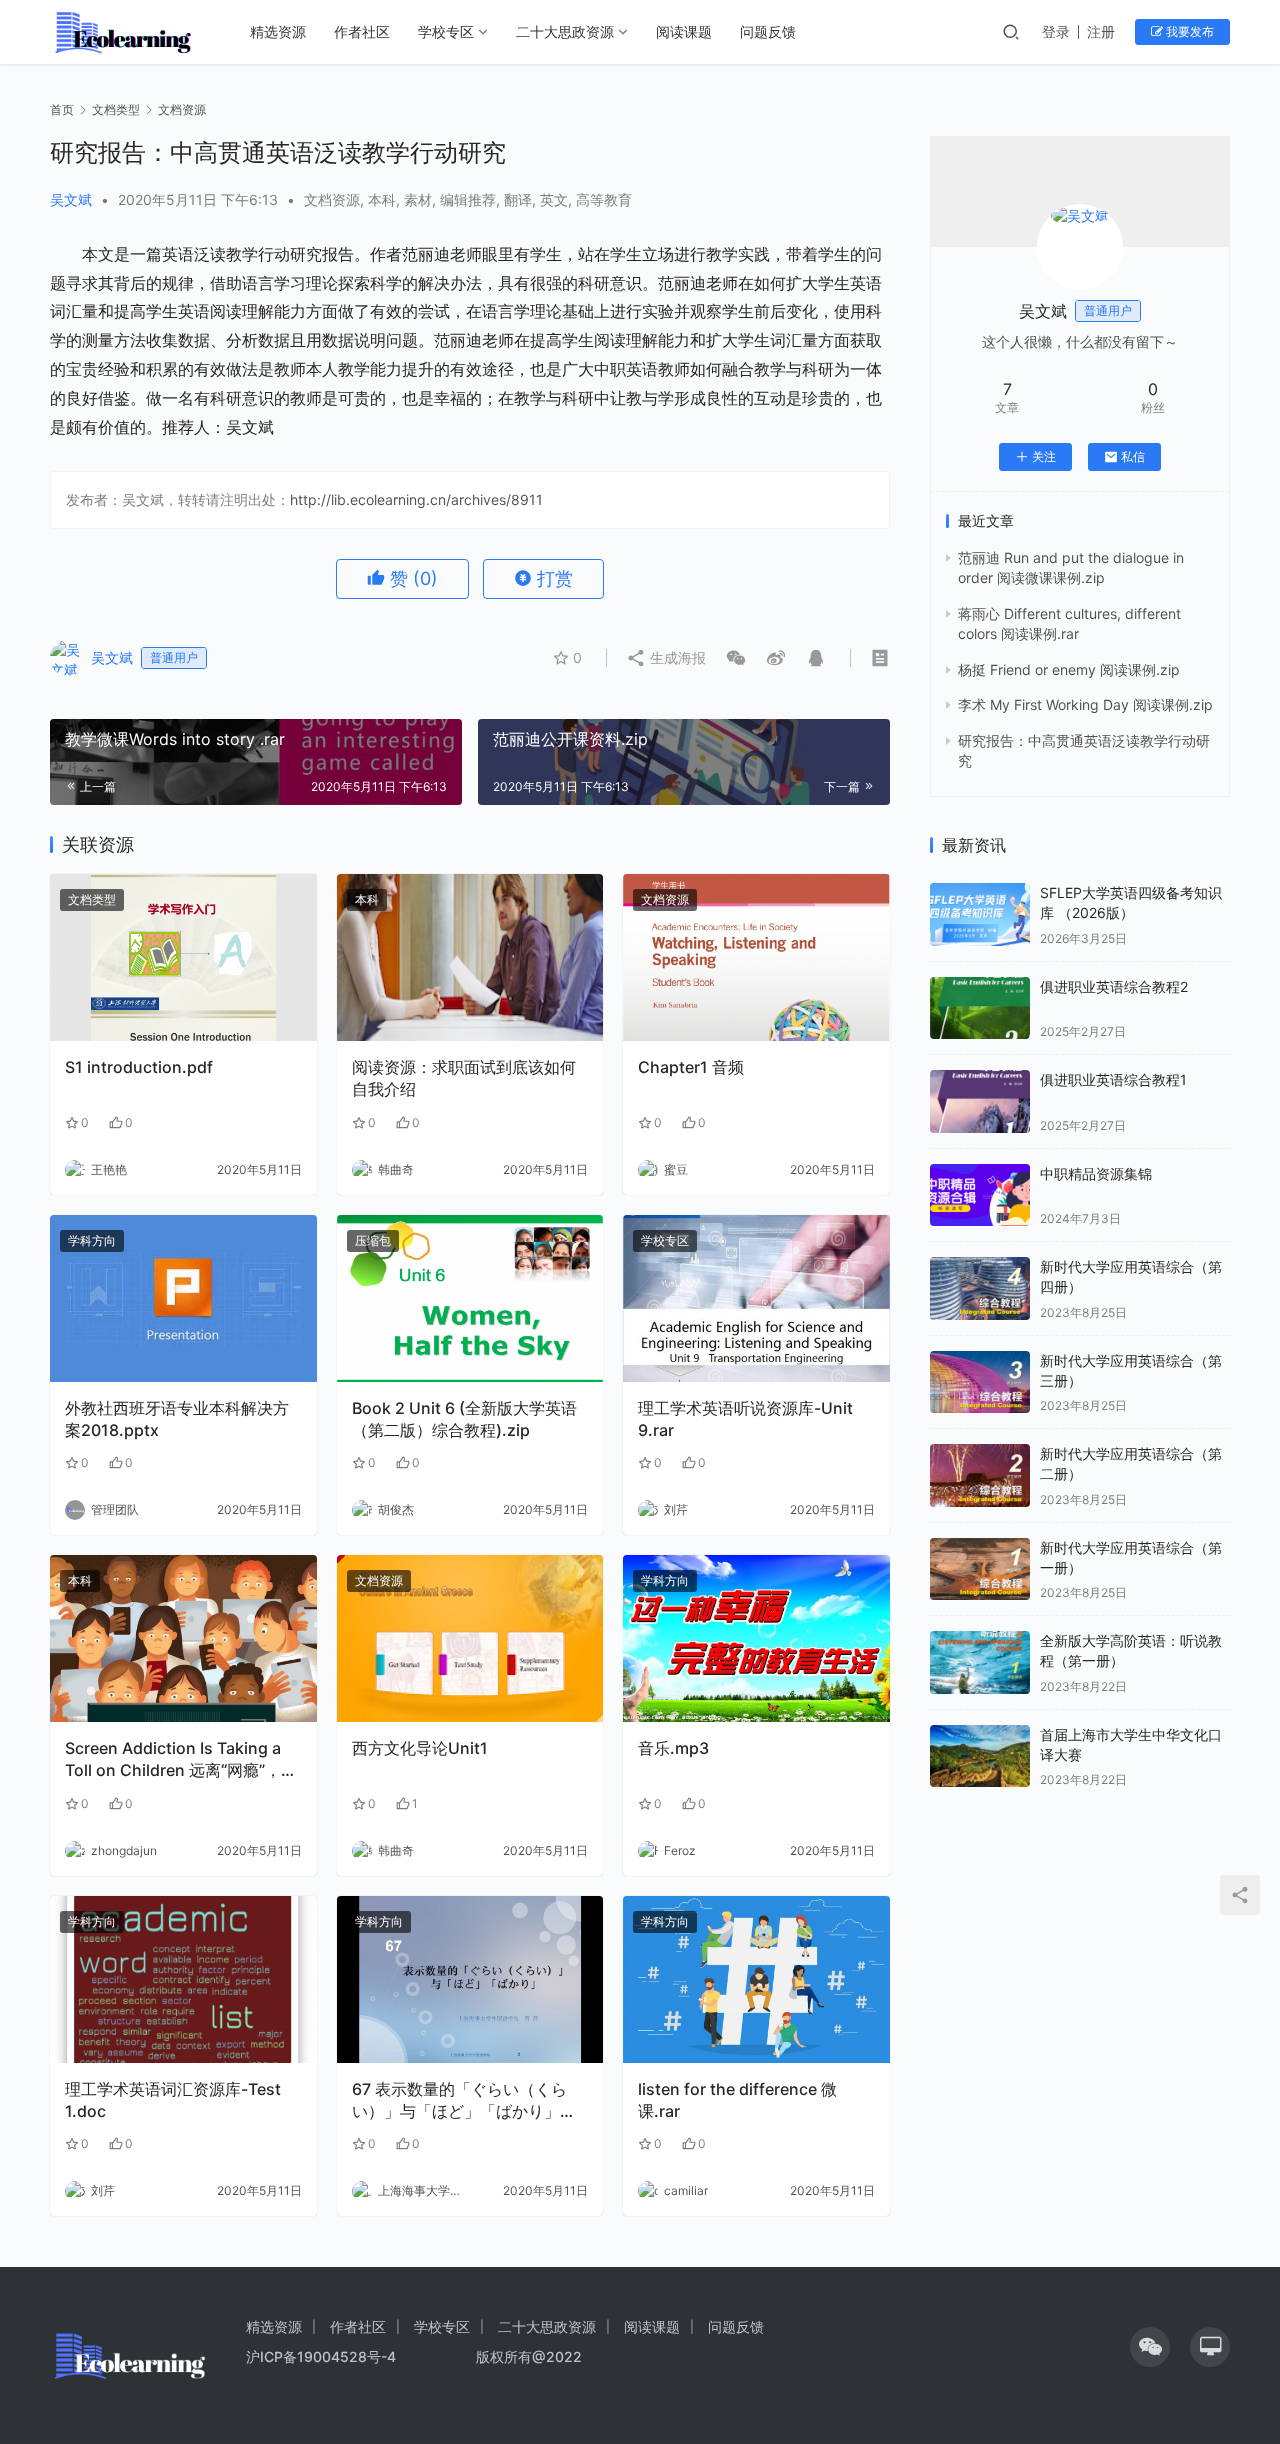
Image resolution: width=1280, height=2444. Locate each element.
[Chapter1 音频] (756, 957)
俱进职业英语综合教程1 (1113, 1079)
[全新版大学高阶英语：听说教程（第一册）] (980, 1662)
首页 (62, 109)
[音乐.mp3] (756, 1638)
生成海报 (676, 657)
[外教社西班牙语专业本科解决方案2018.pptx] (183, 1298)
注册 (1101, 31)
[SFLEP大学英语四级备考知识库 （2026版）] (980, 914)
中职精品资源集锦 (1096, 1173)
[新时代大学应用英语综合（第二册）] (980, 1475)
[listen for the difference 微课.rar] (756, 1979)
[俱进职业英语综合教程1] (980, 1101)
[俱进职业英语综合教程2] (980, 1008)
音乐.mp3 (673, 1748)
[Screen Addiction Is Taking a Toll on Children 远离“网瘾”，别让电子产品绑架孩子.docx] (183, 1638)
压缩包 (373, 1240)
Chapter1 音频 (691, 1067)
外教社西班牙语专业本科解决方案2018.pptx (177, 1419)
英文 (554, 199)
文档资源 (332, 199)
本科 (382, 199)
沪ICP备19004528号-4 (323, 2356)
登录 (1056, 31)
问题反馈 (768, 31)
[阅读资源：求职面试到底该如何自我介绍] (470, 957)
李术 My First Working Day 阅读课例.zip (1085, 704)
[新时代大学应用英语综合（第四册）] (980, 1288)
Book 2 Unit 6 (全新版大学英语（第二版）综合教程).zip (464, 1419)
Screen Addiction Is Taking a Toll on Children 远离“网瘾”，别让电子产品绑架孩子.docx (181, 1760)
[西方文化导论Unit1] (470, 1638)
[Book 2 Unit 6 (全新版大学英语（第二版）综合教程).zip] (470, 1298)
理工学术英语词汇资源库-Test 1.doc (173, 2100)
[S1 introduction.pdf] (183, 957)
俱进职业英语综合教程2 (1114, 986)
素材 (418, 199)
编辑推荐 (468, 199)
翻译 (518, 199)
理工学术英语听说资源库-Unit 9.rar (745, 1419)
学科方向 (92, 1240)
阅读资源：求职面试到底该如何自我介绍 (464, 1078)
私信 (1133, 456)
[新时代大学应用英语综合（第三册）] (980, 1382)
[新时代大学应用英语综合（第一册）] (980, 1569)
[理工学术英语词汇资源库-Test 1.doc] (183, 1979)
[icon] (1150, 2347)
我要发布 (1188, 31)
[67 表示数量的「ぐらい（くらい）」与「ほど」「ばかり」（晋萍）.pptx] (470, 1979)
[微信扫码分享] (736, 658)
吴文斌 (71, 199)
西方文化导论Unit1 (420, 1748)
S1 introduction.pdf (139, 1067)
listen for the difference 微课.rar (737, 2100)
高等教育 (604, 199)
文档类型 (92, 899)
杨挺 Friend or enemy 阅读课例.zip (1069, 669)
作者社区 (362, 31)
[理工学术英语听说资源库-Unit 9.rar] (756, 1298)
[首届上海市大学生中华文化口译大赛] (980, 1756)
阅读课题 (684, 31)
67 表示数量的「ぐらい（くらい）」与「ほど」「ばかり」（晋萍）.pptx (459, 2101)
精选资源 (278, 31)
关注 (1044, 456)
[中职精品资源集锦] (980, 1195)
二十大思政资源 (565, 31)
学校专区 (446, 31)
